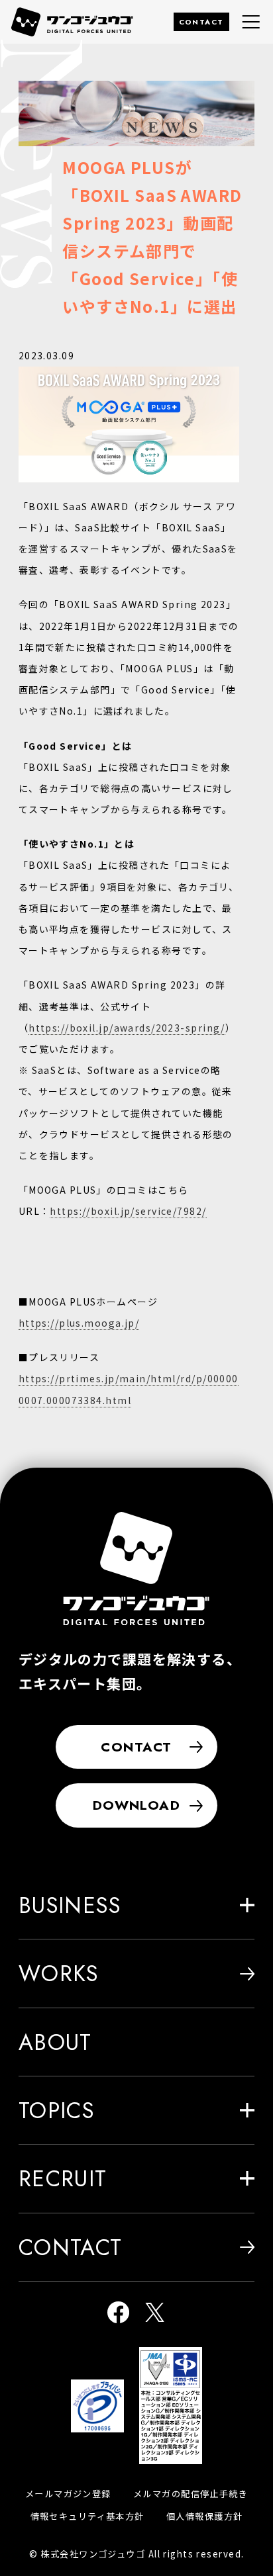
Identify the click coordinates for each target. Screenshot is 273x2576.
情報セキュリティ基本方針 (87, 2516)
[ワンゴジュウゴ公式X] (155, 2314)
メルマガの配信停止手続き (191, 2494)
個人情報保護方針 (205, 2516)
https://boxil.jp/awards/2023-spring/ (127, 1028)
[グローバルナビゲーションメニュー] (251, 22)
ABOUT (55, 2042)
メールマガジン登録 (68, 2494)
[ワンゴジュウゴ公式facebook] (118, 2314)
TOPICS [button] (57, 2110)
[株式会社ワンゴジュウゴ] (136, 1569)
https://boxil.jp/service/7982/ (128, 1211)
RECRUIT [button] (63, 2178)
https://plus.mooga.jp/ (79, 1323)
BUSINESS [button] (70, 1905)
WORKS (59, 1973)
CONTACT (201, 22)
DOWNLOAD (137, 1805)
